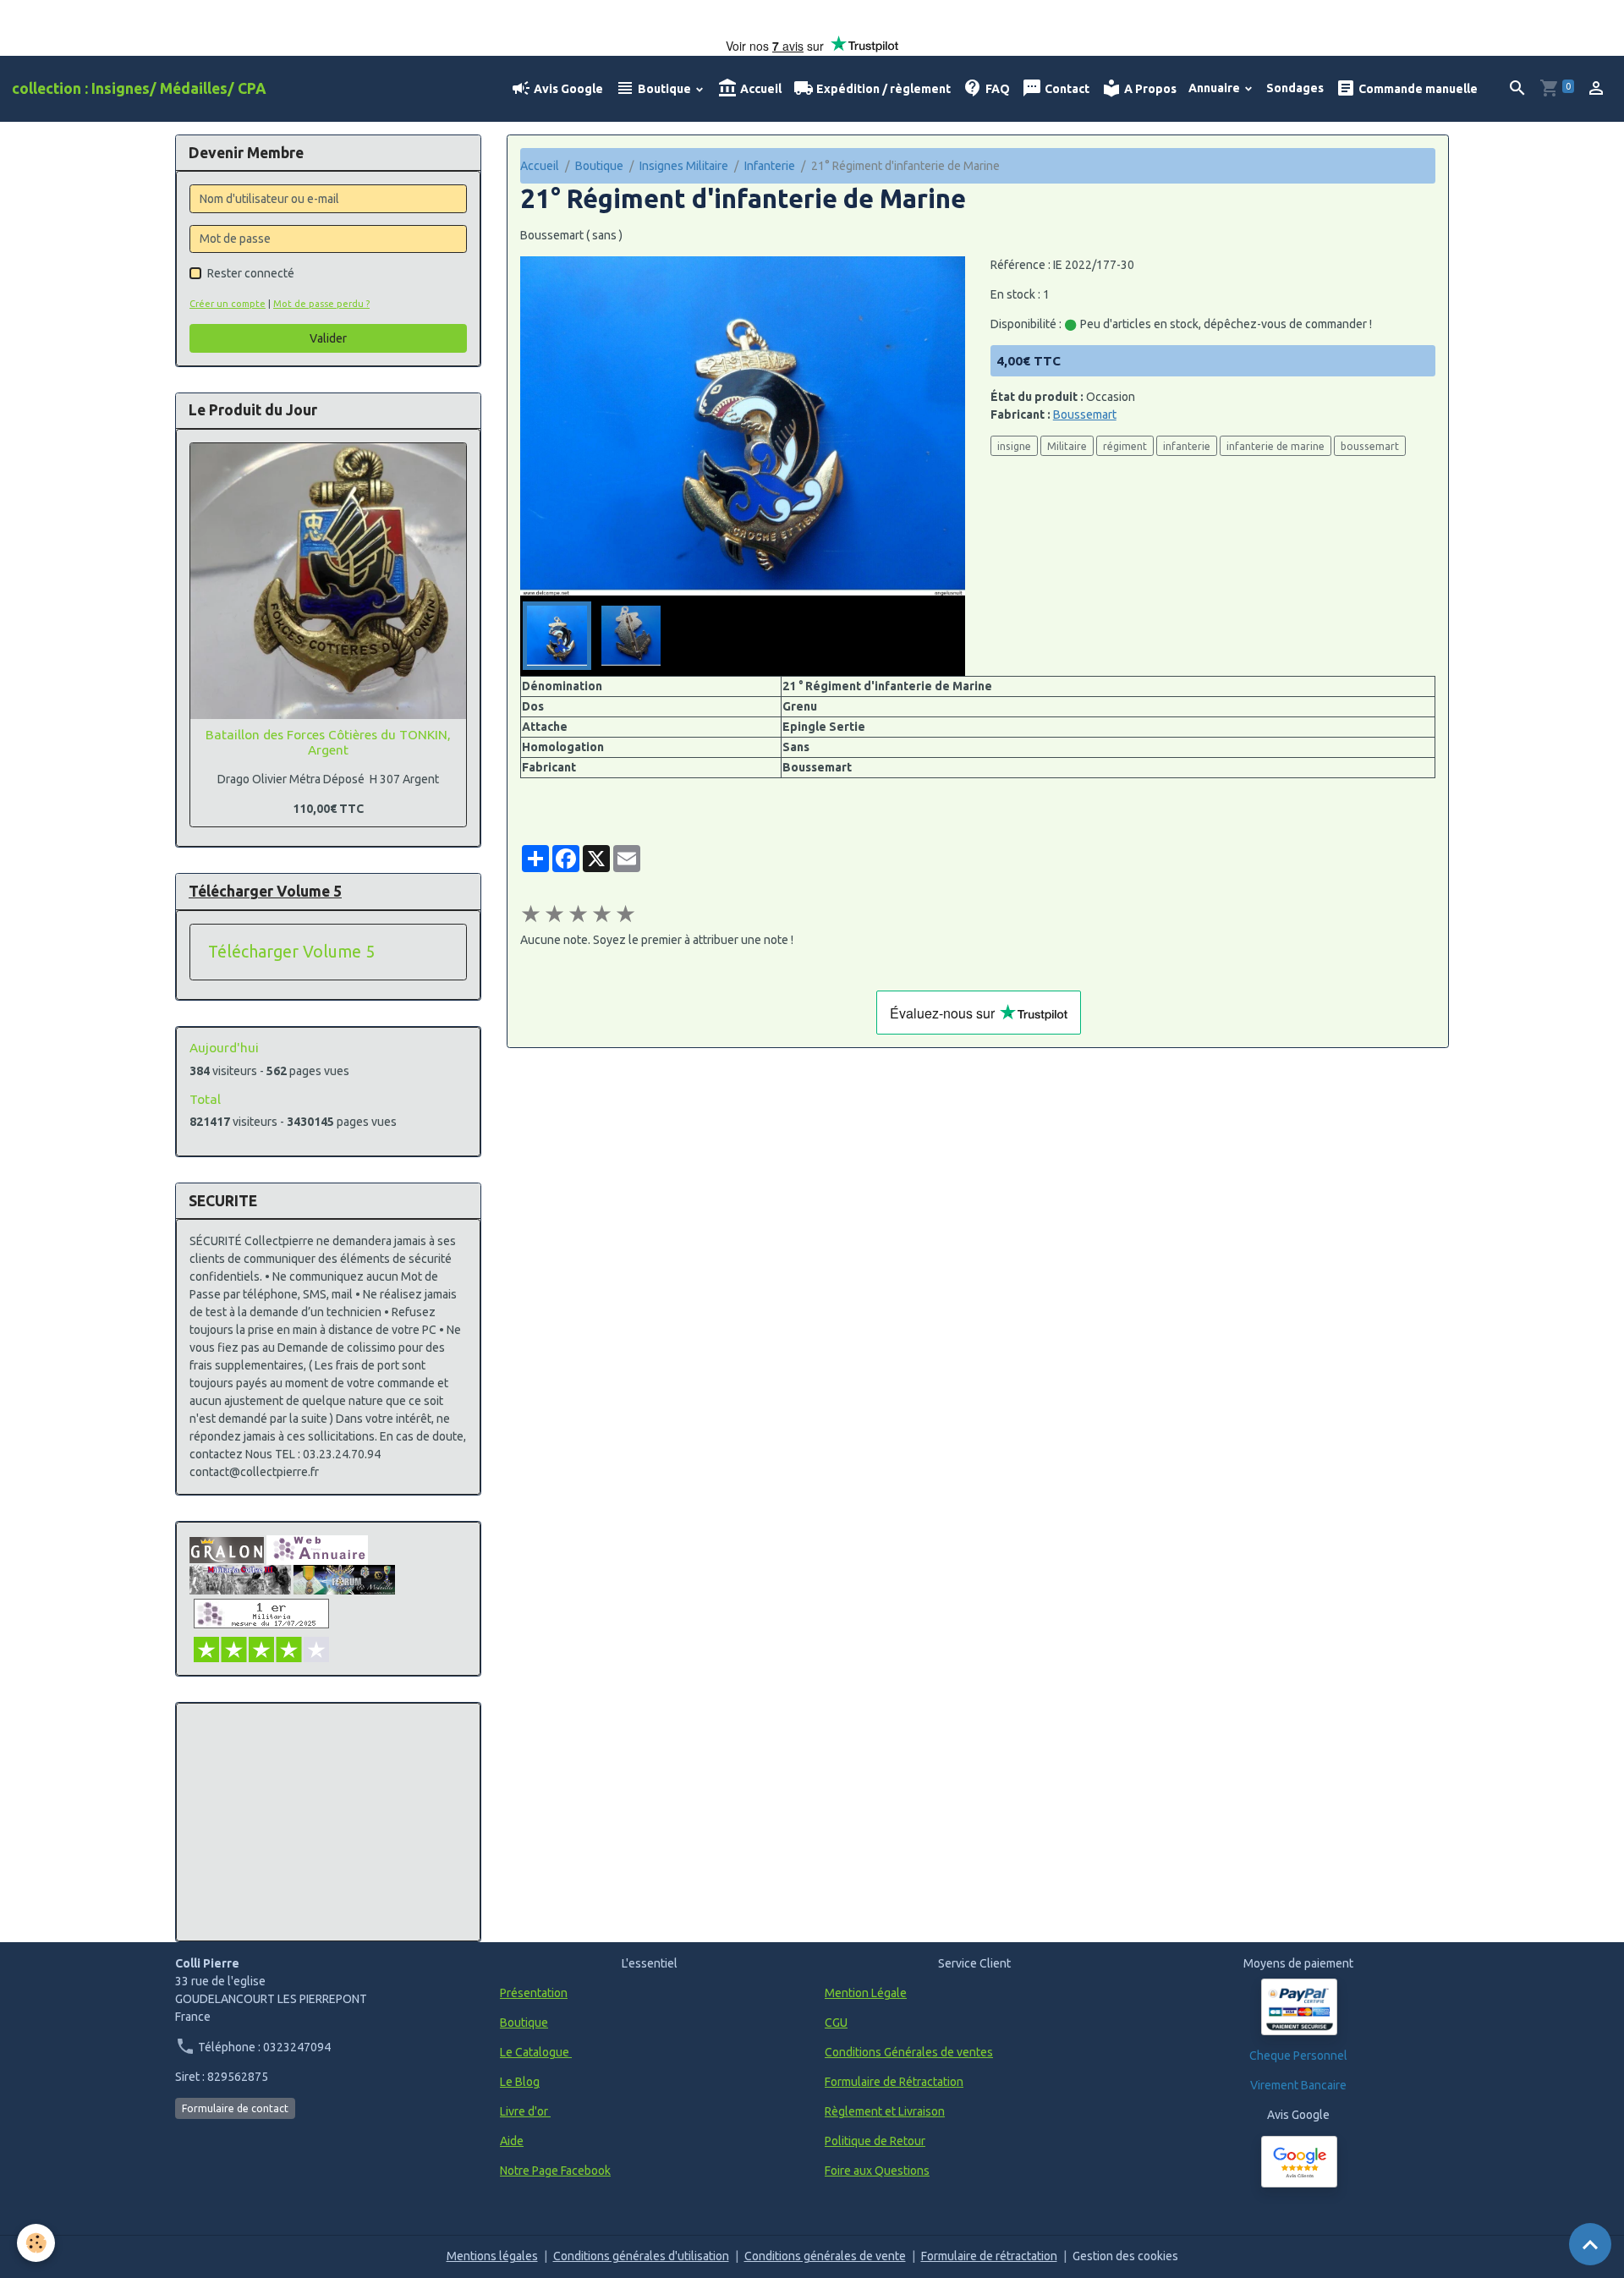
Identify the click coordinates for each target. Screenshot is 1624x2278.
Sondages (1295, 88)
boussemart (1370, 446)
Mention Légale (866, 1993)
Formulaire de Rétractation (894, 2082)
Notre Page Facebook (555, 2171)
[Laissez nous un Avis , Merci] (1299, 2162)
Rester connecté (251, 273)
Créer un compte (228, 304)
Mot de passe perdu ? (321, 304)
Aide (512, 2141)
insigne (1014, 446)
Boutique (664, 89)
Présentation (534, 1993)
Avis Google (567, 89)
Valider (328, 338)
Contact (1066, 89)
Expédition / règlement (882, 89)
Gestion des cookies (1125, 2256)
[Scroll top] (1590, 2244)
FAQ (996, 89)
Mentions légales (492, 2256)
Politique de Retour (875, 2141)
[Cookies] (36, 2243)
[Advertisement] (328, 1822)
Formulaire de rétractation (989, 2256)
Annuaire (1215, 88)
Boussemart (1085, 414)
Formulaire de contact (235, 2108)
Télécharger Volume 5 (291, 952)
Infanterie (770, 166)
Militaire (1067, 446)
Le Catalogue (536, 2052)
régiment (1125, 446)
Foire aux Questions (877, 2171)
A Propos (1149, 89)
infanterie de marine (1276, 446)
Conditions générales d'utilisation (641, 2256)
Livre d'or (525, 2111)
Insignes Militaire (684, 166)
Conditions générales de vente (825, 2256)
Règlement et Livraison (885, 2111)
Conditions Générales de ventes (909, 2052)
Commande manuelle (1417, 89)
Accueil (760, 89)
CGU (836, 2023)
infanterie (1187, 446)
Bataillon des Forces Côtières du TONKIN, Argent (328, 742)
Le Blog (520, 2082)
